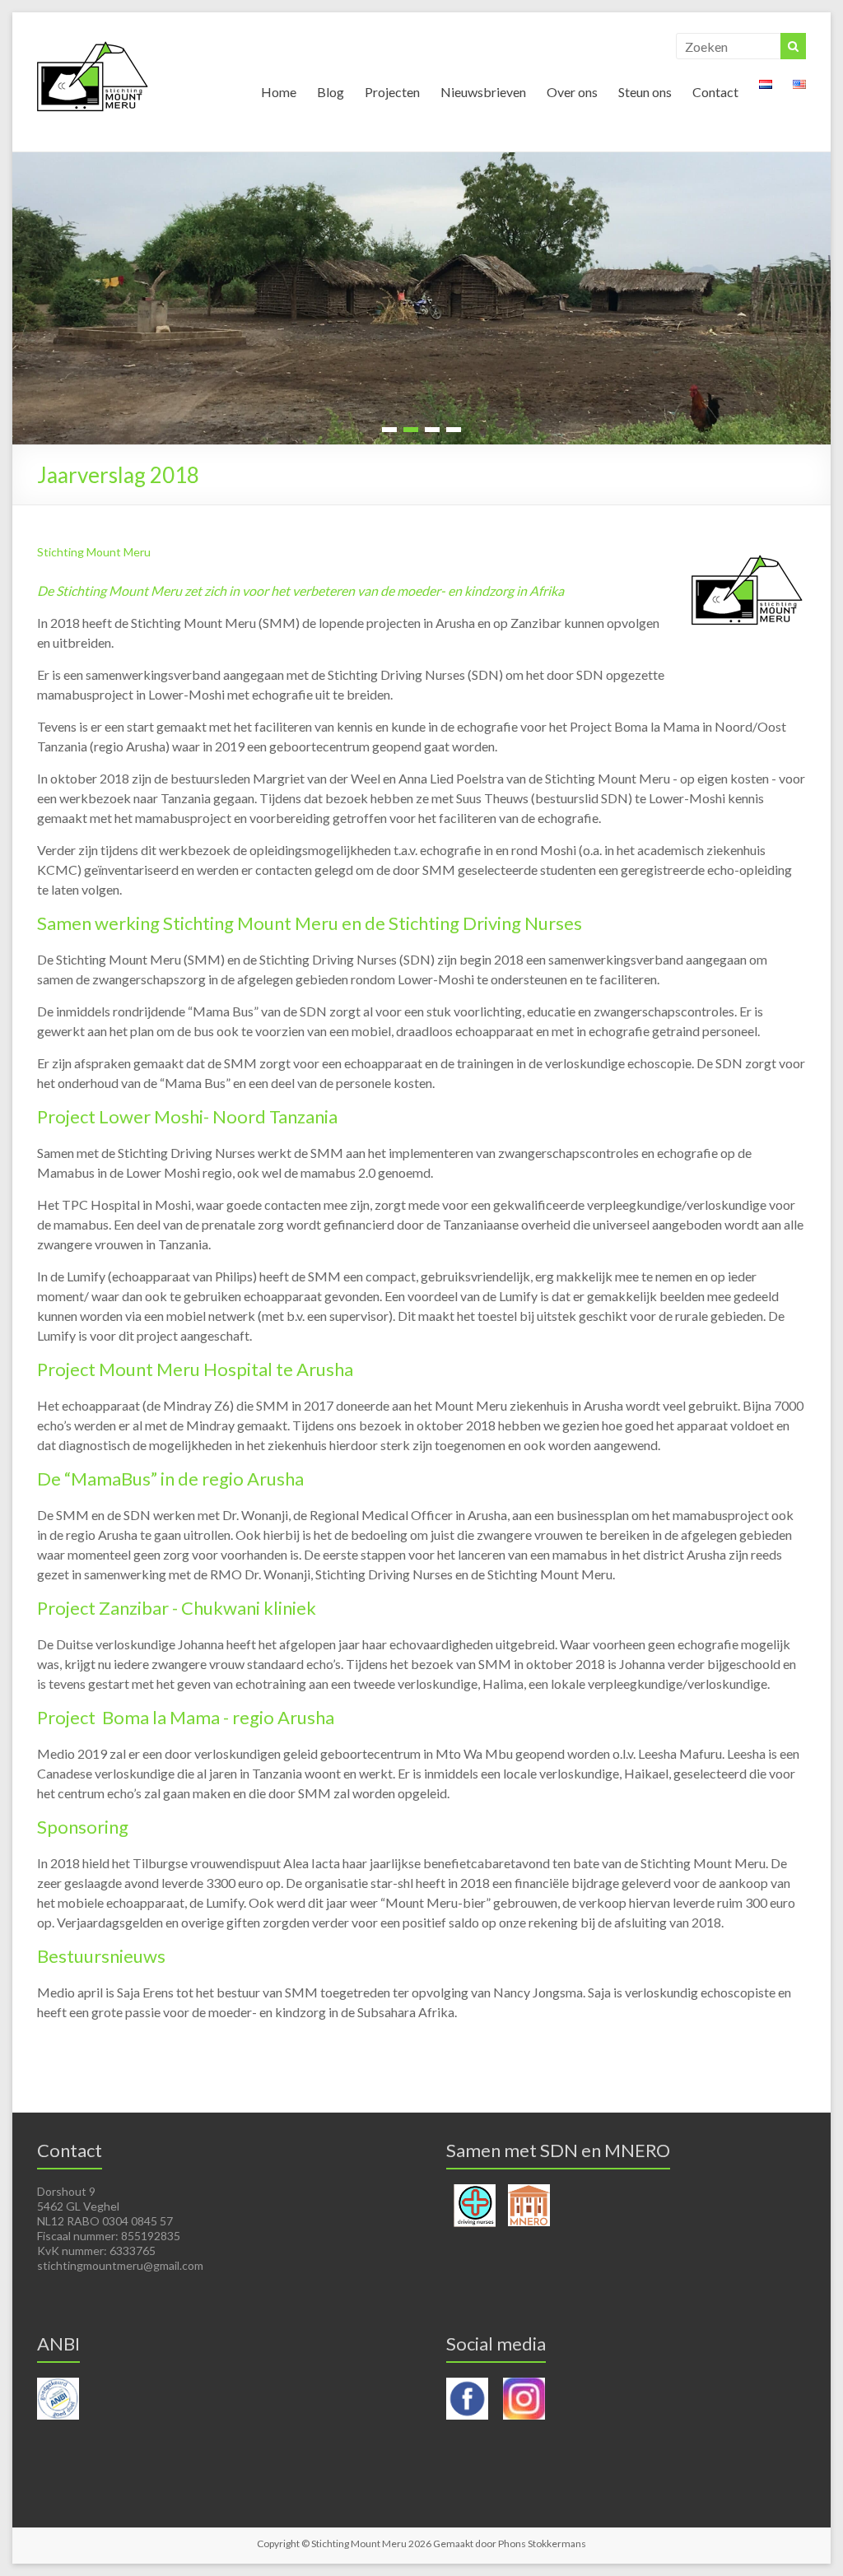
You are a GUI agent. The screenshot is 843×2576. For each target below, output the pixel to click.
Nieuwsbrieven (483, 92)
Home (279, 92)
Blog (331, 92)
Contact (715, 92)
